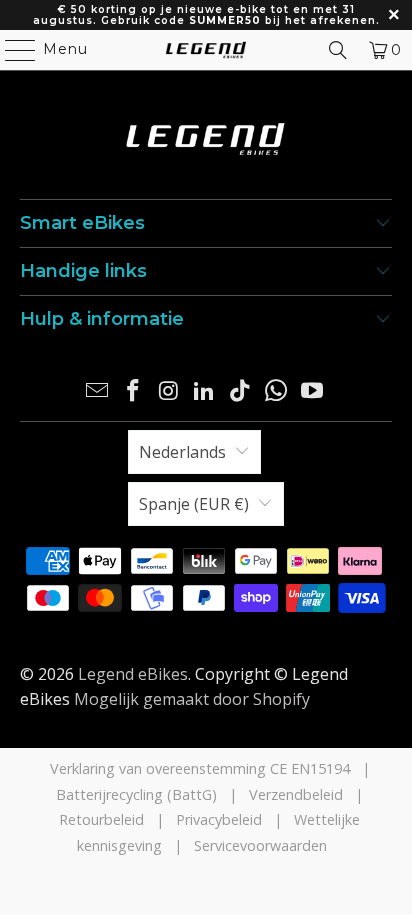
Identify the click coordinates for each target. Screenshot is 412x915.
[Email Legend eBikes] (98, 391)
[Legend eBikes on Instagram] (169, 391)
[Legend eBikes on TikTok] (241, 391)
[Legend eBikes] (206, 50)
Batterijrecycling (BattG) (136, 794)
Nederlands (182, 452)
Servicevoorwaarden (260, 845)
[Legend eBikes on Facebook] (134, 391)
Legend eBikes (133, 674)
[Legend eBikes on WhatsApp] (277, 391)
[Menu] (11, 50)
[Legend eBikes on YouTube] (312, 391)
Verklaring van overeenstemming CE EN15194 (200, 768)
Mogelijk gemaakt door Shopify (192, 699)
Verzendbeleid (296, 794)
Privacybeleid (219, 819)
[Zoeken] (338, 50)
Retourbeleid (101, 819)
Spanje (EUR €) (194, 504)
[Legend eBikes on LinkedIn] (205, 391)
